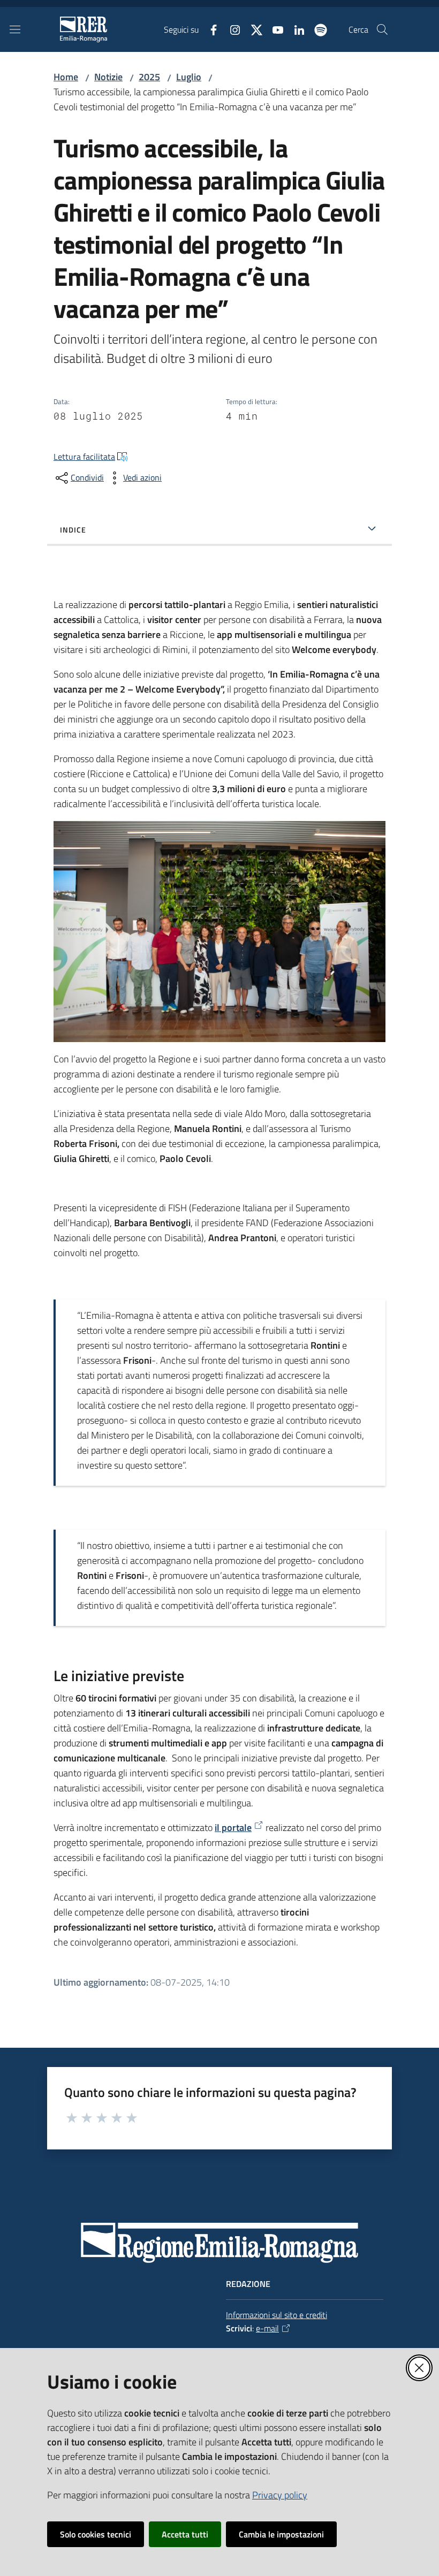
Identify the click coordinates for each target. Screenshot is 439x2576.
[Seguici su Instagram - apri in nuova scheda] (231, 29)
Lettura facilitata (84, 457)
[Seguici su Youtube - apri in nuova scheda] (274, 29)
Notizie (108, 77)
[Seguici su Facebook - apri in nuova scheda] (209, 29)
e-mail (267, 2328)
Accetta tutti (185, 2534)
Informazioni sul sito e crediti (277, 2315)
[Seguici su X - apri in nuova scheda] (252, 29)
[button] (382, 29)
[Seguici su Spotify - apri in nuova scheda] (316, 29)
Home (66, 77)
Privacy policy (280, 2495)
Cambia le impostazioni (281, 2534)
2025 (149, 77)
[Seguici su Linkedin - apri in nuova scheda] (295, 29)
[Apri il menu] (15, 29)
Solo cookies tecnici (96, 2534)
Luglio (189, 77)
